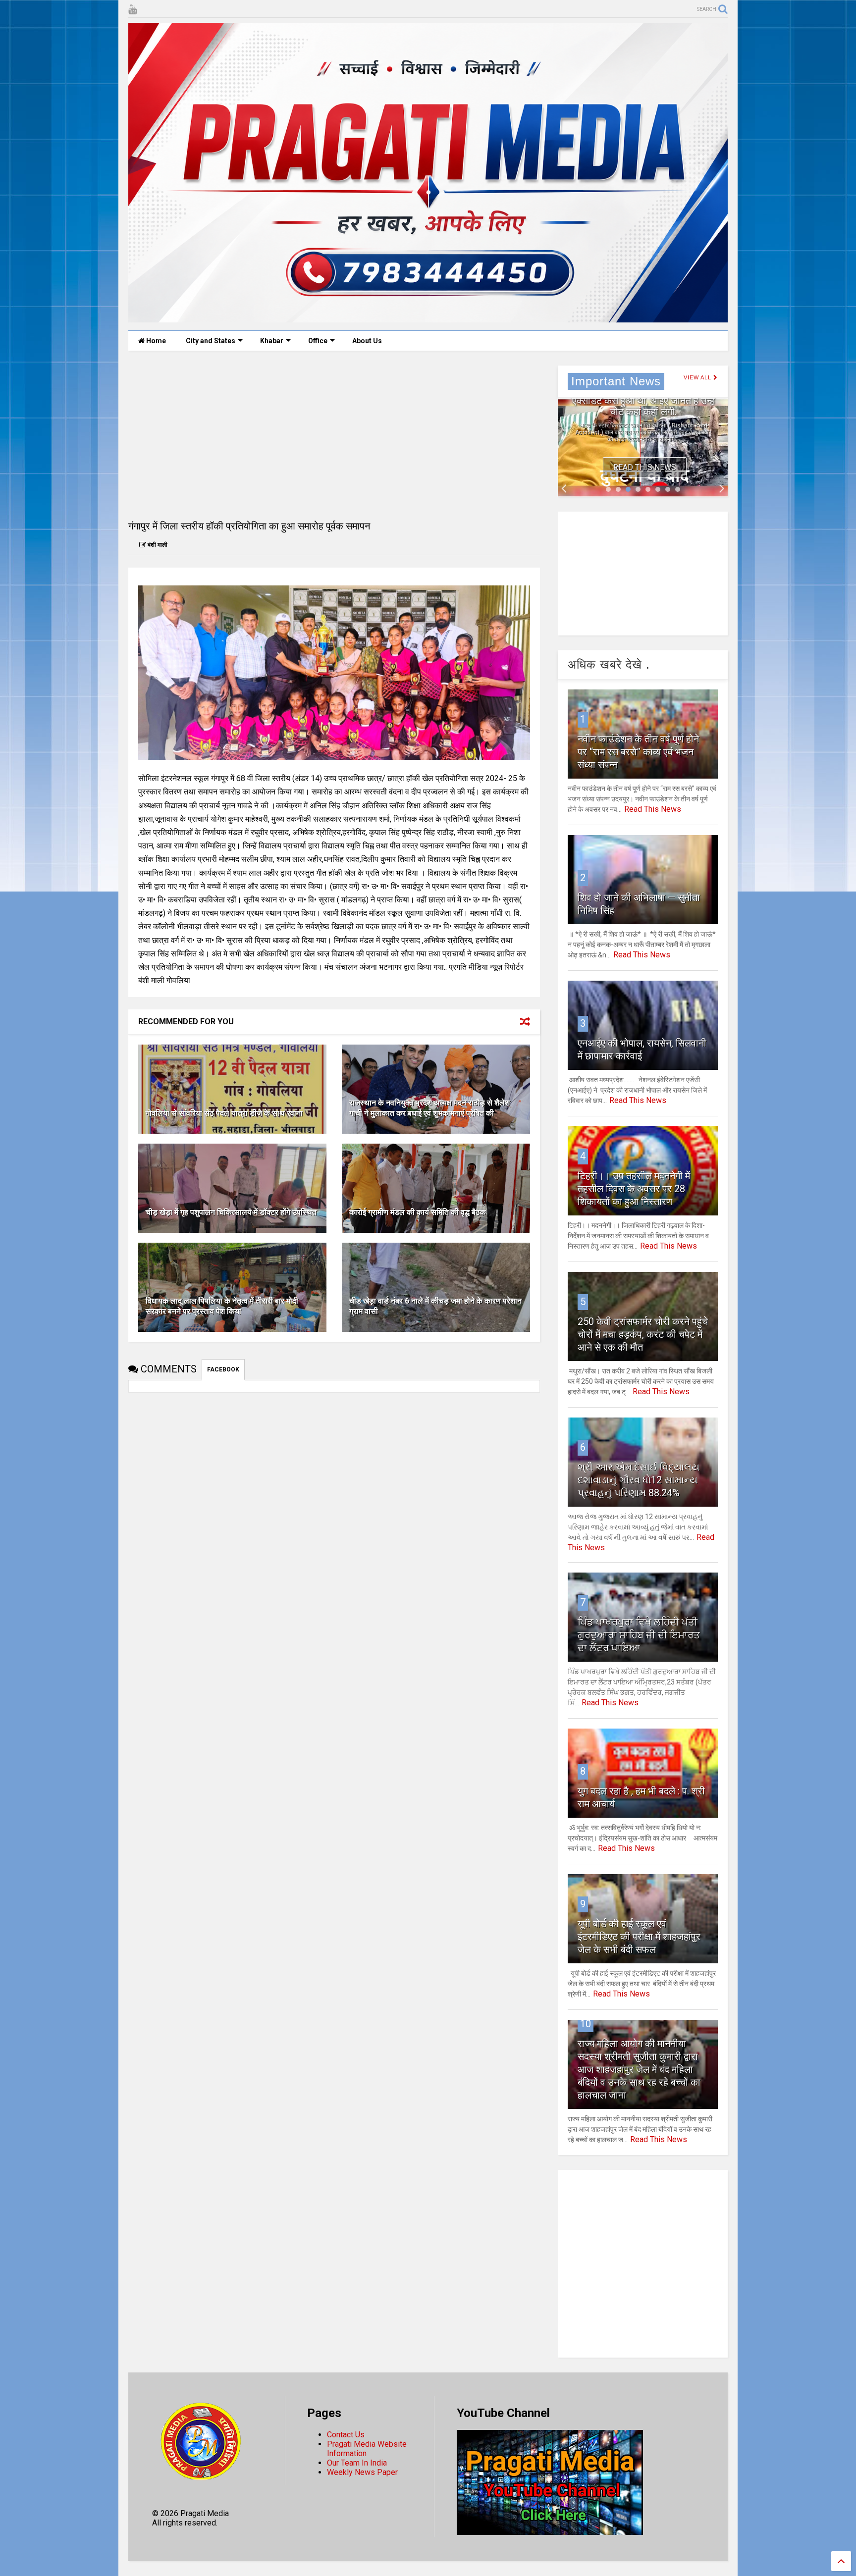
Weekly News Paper (362, 2472)
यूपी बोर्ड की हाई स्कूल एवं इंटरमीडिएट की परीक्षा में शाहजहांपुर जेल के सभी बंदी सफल (639, 1937)
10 (586, 2024)
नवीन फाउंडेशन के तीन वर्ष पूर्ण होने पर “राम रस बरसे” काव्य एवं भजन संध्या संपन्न (638, 752)
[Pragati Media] (428, 318)
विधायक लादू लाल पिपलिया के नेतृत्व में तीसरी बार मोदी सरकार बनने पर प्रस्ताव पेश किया (222, 1306)
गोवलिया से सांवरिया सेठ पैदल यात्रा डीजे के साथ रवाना (224, 1113)
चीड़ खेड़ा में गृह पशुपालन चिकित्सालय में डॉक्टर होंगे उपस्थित (231, 1212)
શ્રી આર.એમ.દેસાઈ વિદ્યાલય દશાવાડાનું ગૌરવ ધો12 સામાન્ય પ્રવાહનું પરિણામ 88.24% (639, 1480)
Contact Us (346, 2435)
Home (155, 341)
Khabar (272, 341)
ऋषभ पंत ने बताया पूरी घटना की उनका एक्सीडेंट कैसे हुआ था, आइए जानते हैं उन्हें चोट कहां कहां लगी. (643, 401)
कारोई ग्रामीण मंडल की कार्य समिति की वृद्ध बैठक (418, 1212)
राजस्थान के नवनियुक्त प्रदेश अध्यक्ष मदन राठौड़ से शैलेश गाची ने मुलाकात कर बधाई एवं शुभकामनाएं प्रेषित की (429, 1108)
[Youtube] (133, 10)
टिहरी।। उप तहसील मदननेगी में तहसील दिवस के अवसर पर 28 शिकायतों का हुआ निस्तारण (634, 1189)
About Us (367, 341)
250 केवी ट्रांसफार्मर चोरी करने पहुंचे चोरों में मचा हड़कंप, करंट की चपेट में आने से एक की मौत (643, 1334)
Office (318, 341)
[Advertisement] (334, 435)
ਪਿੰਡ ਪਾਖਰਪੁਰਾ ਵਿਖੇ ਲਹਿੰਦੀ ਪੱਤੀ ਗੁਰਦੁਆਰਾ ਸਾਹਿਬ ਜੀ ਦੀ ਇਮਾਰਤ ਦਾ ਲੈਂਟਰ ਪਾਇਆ (639, 1635)
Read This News (644, 467)
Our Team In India (357, 2463)
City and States (211, 341)
